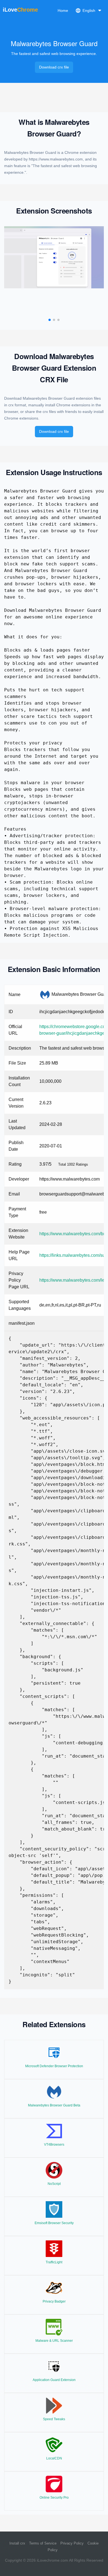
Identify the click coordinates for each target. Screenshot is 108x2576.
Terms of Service (43, 2543)
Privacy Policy (72, 2543)
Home (63, 10)
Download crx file (54, 67)
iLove (20, 10)
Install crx (17, 2543)
